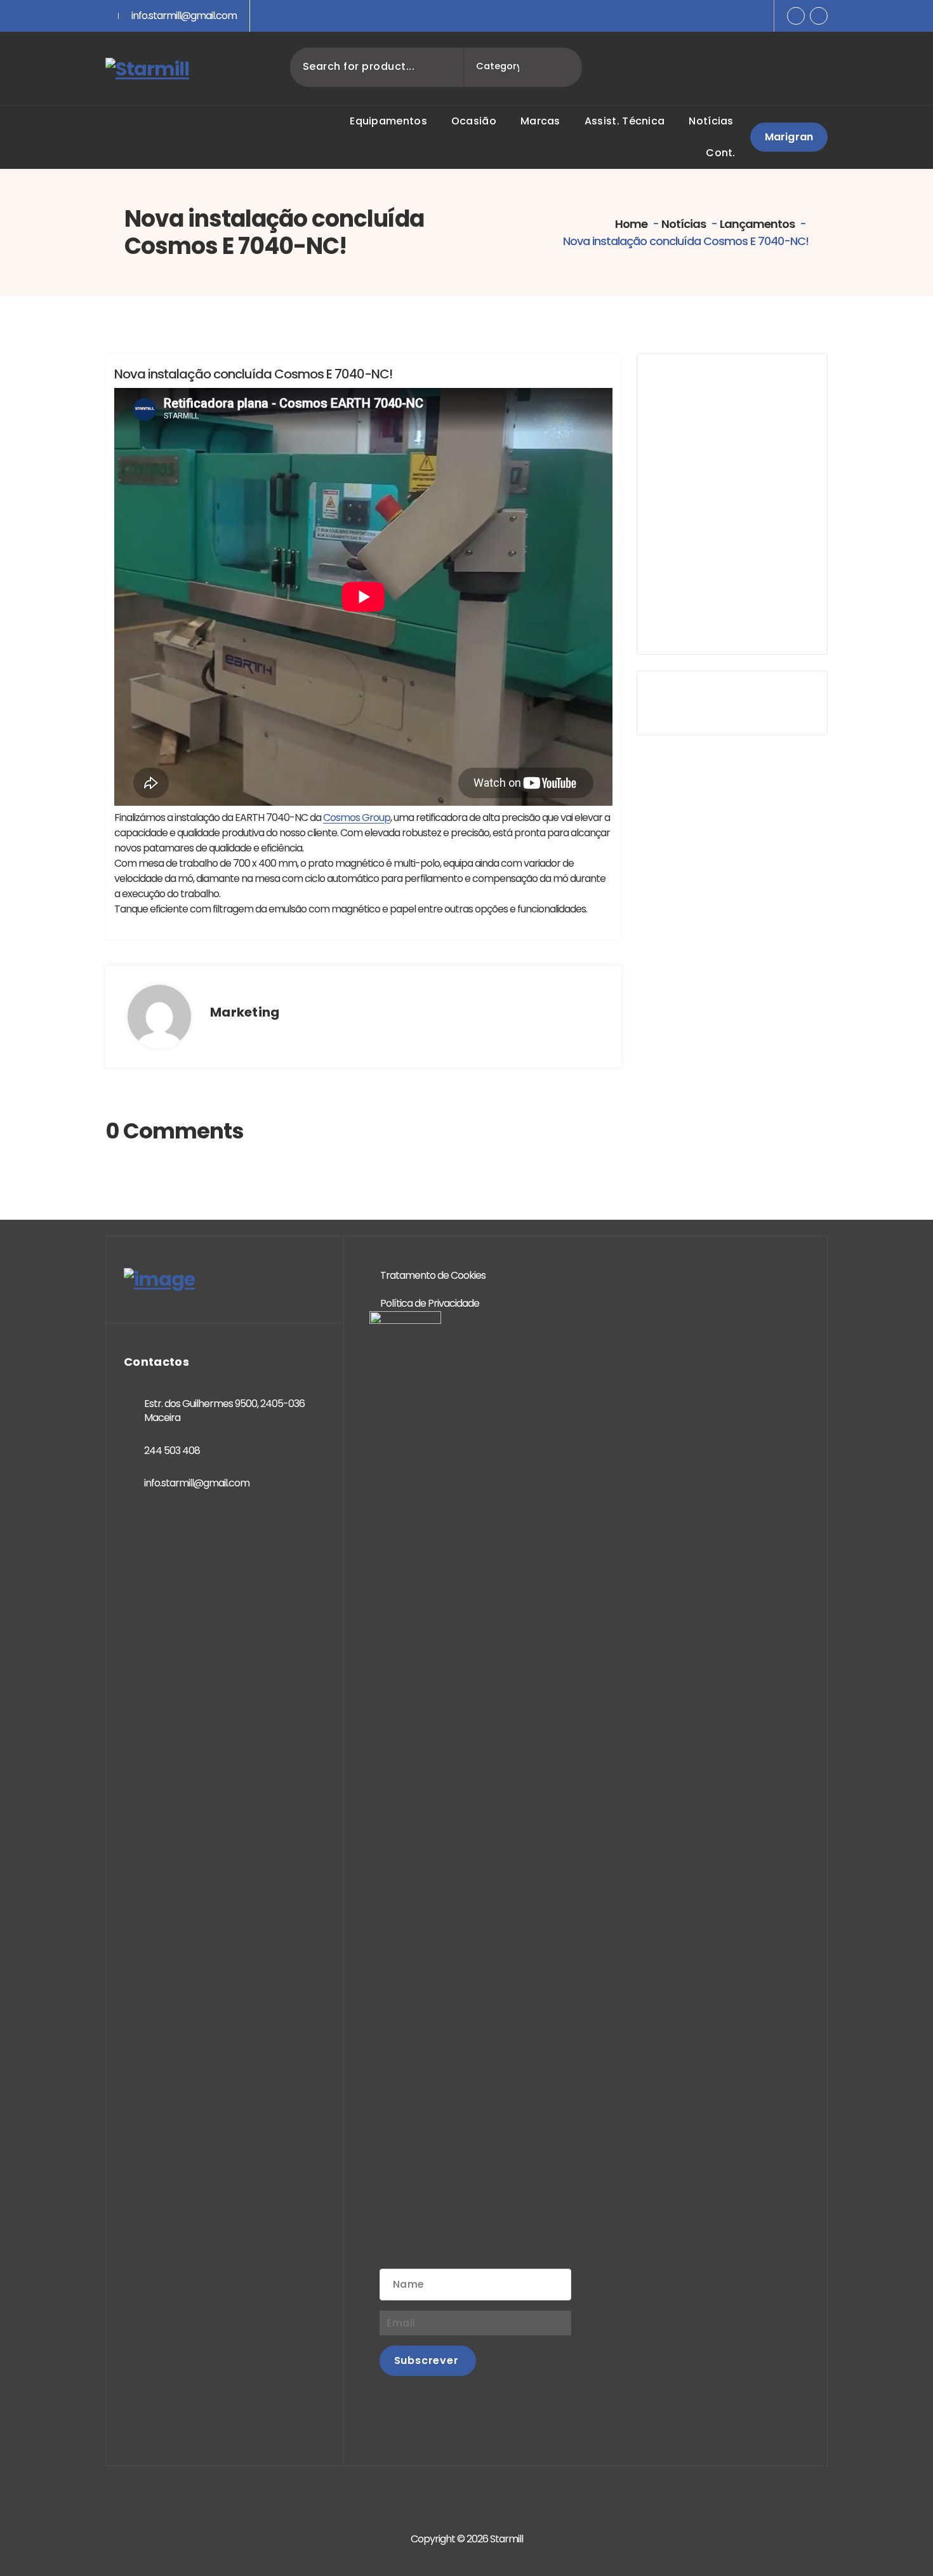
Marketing (245, 1012)
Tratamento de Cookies (433, 1275)
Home (630, 224)
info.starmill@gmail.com (184, 16)
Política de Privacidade (430, 1303)
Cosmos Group (357, 818)
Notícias (684, 224)
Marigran (789, 137)
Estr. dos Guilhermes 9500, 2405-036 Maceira (224, 1411)
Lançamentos (757, 224)
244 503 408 (172, 1451)
